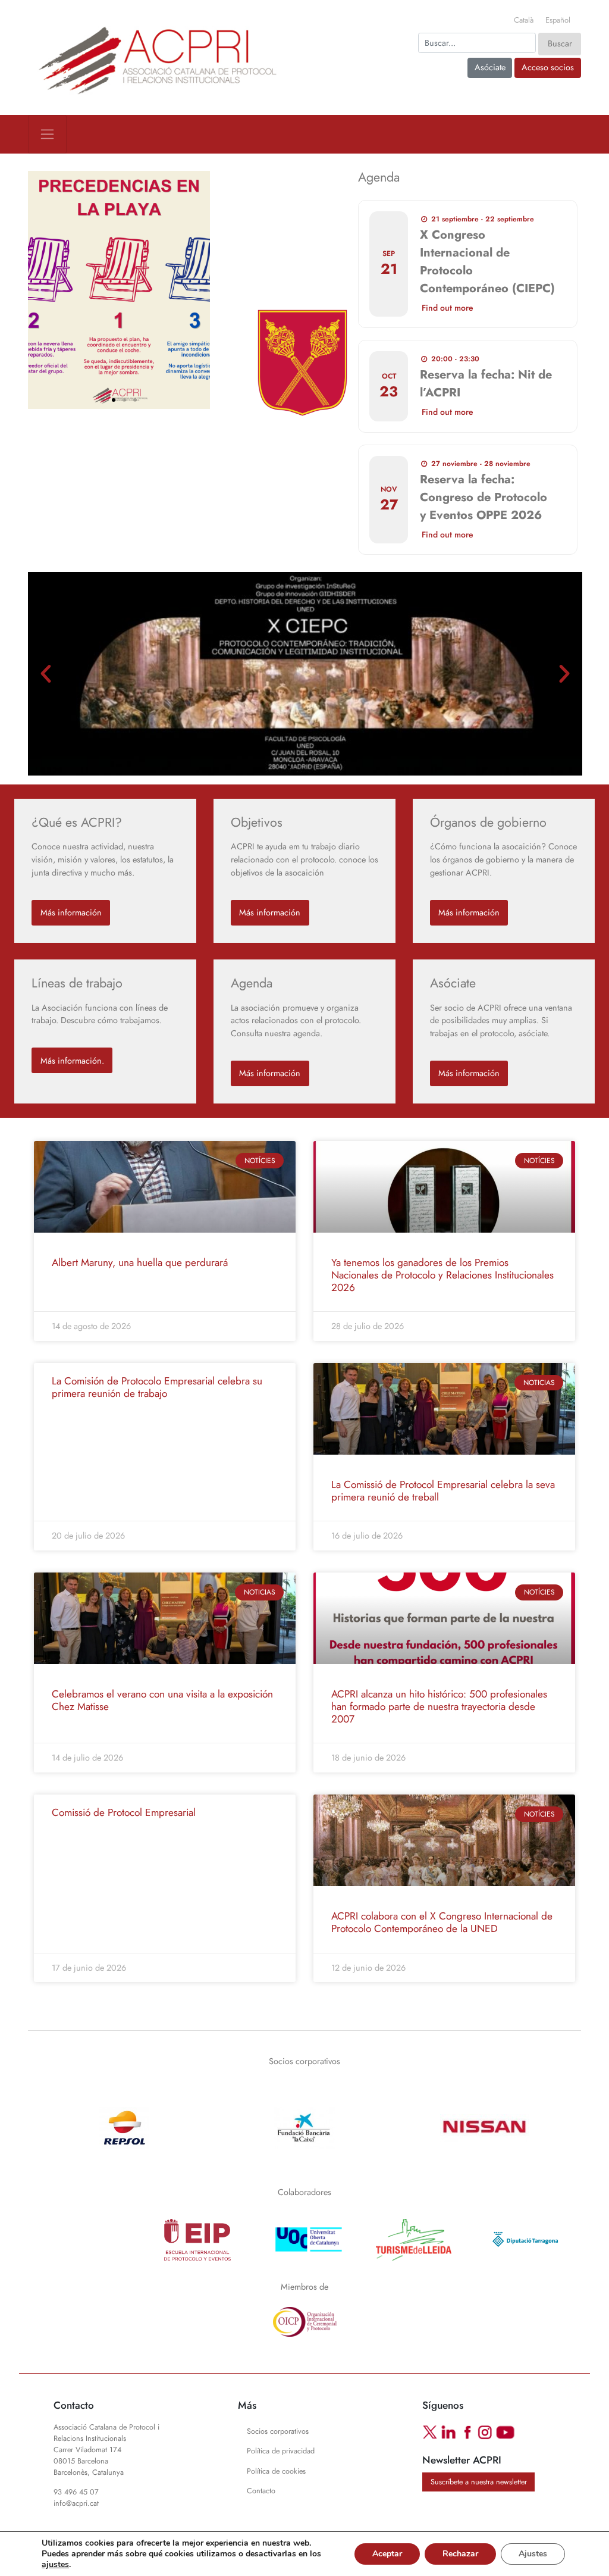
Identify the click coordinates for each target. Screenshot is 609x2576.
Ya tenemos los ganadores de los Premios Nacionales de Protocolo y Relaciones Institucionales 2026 (442, 1275)
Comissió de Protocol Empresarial (124, 1812)
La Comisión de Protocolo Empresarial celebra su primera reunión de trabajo (157, 1387)
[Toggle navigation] (47, 134)
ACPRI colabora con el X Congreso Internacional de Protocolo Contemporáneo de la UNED (442, 1922)
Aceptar (387, 2554)
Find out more (448, 308)
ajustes (55, 2565)
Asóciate (490, 67)
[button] (41, 290)
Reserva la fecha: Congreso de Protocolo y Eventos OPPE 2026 (484, 497)
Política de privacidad (281, 2451)
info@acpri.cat (76, 2503)
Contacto (261, 2491)
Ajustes (533, 2554)
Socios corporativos (304, 2061)
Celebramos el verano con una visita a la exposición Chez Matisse (162, 1700)
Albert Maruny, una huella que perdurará (140, 1262)
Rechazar (460, 2554)
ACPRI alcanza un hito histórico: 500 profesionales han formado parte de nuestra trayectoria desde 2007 (439, 1706)
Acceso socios (548, 67)
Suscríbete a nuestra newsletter (479, 2482)
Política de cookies (276, 2471)
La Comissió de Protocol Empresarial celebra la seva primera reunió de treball (443, 1491)
